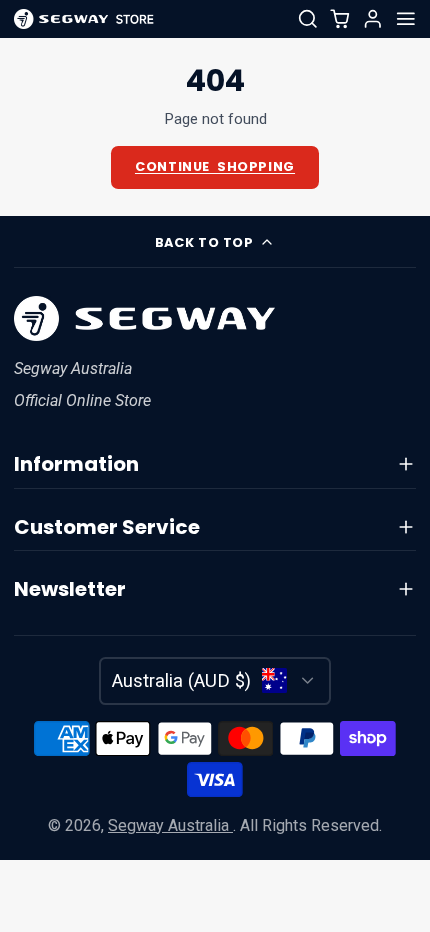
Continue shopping (215, 166)
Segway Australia (170, 825)
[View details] (145, 318)
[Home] (84, 19)
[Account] (373, 19)
